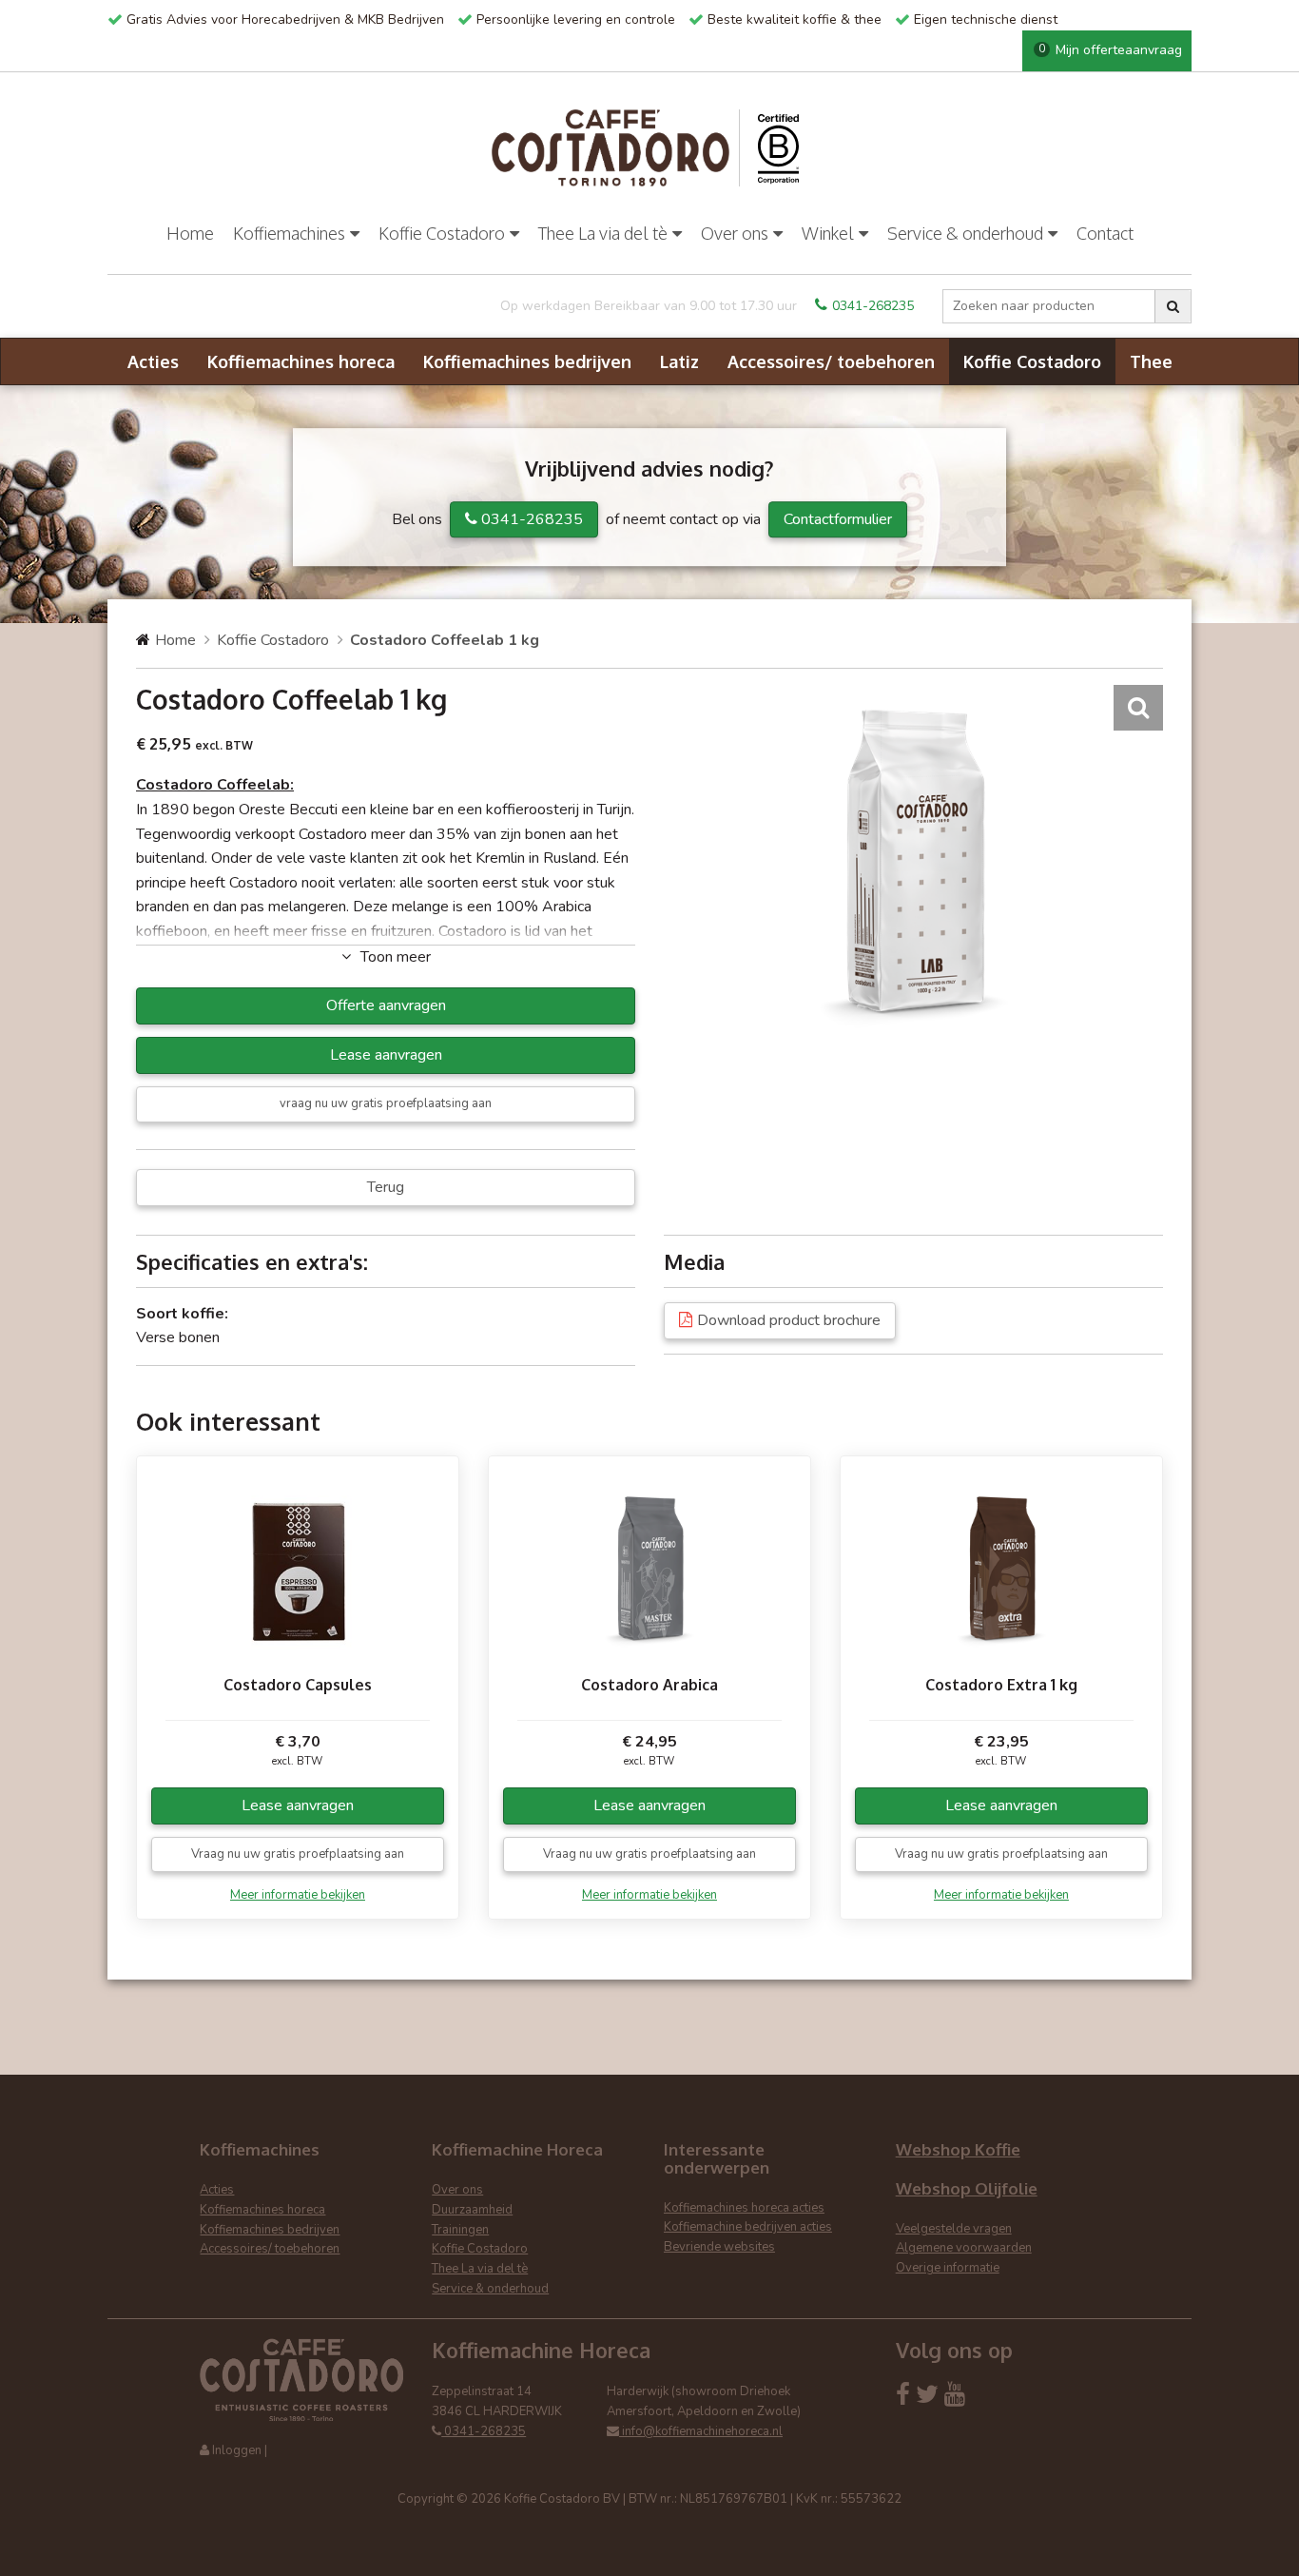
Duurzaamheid (472, 2210)
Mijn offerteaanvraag (1110, 50)
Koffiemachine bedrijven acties (748, 2227)
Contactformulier (838, 519)
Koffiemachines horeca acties (744, 2208)
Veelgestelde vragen (954, 2229)
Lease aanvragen (386, 1055)
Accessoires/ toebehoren (831, 361)
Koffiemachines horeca (301, 361)
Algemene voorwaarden (964, 2248)
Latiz (679, 361)
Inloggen (237, 2450)
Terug (386, 1187)
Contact (1105, 233)
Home (190, 233)
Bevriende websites (719, 2247)
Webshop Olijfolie (967, 2188)
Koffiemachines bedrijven (527, 361)
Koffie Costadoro (442, 233)
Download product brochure (789, 1320)
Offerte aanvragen (386, 1005)
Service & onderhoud (965, 233)
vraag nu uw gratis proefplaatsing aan (386, 1103)
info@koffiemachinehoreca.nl (701, 2431)
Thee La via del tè (603, 233)
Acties (153, 361)
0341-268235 (873, 306)
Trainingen (460, 2230)
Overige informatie (948, 2268)
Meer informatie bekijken (298, 1895)
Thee (1151, 361)
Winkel (828, 233)
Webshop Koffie (958, 2149)
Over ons (735, 233)
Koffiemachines (289, 233)
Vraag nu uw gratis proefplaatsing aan (298, 1854)
